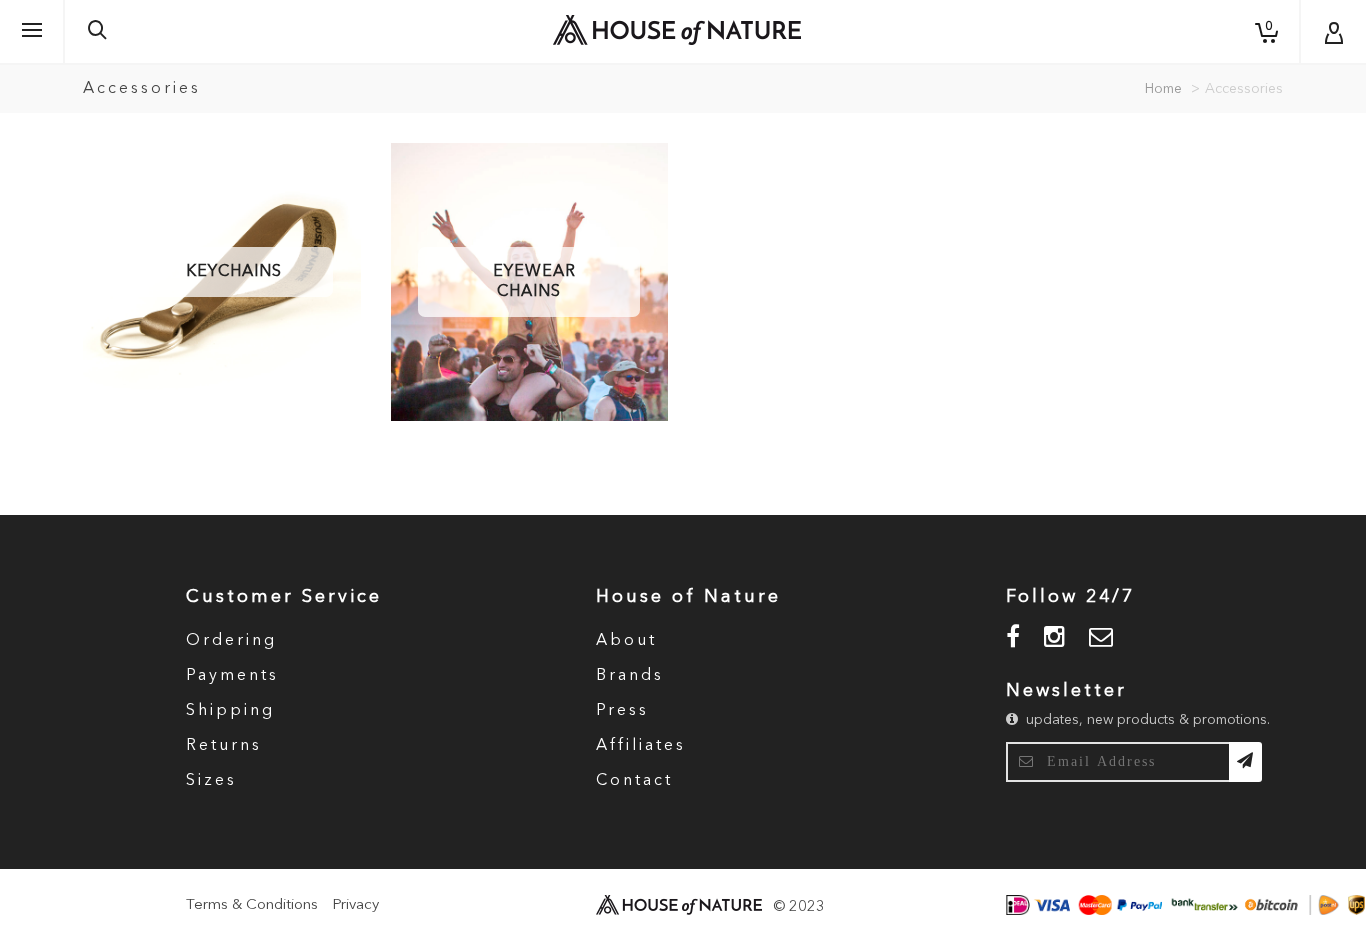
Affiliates (641, 746)
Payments (232, 676)
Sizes (211, 781)
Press (622, 711)
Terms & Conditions (252, 905)
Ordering (231, 641)
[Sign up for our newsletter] (1245, 762)
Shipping (230, 711)
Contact (634, 781)
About (626, 641)
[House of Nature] (677, 30)
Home (1163, 89)
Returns (224, 746)
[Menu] (32, 31)
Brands (630, 676)
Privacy (355, 905)
